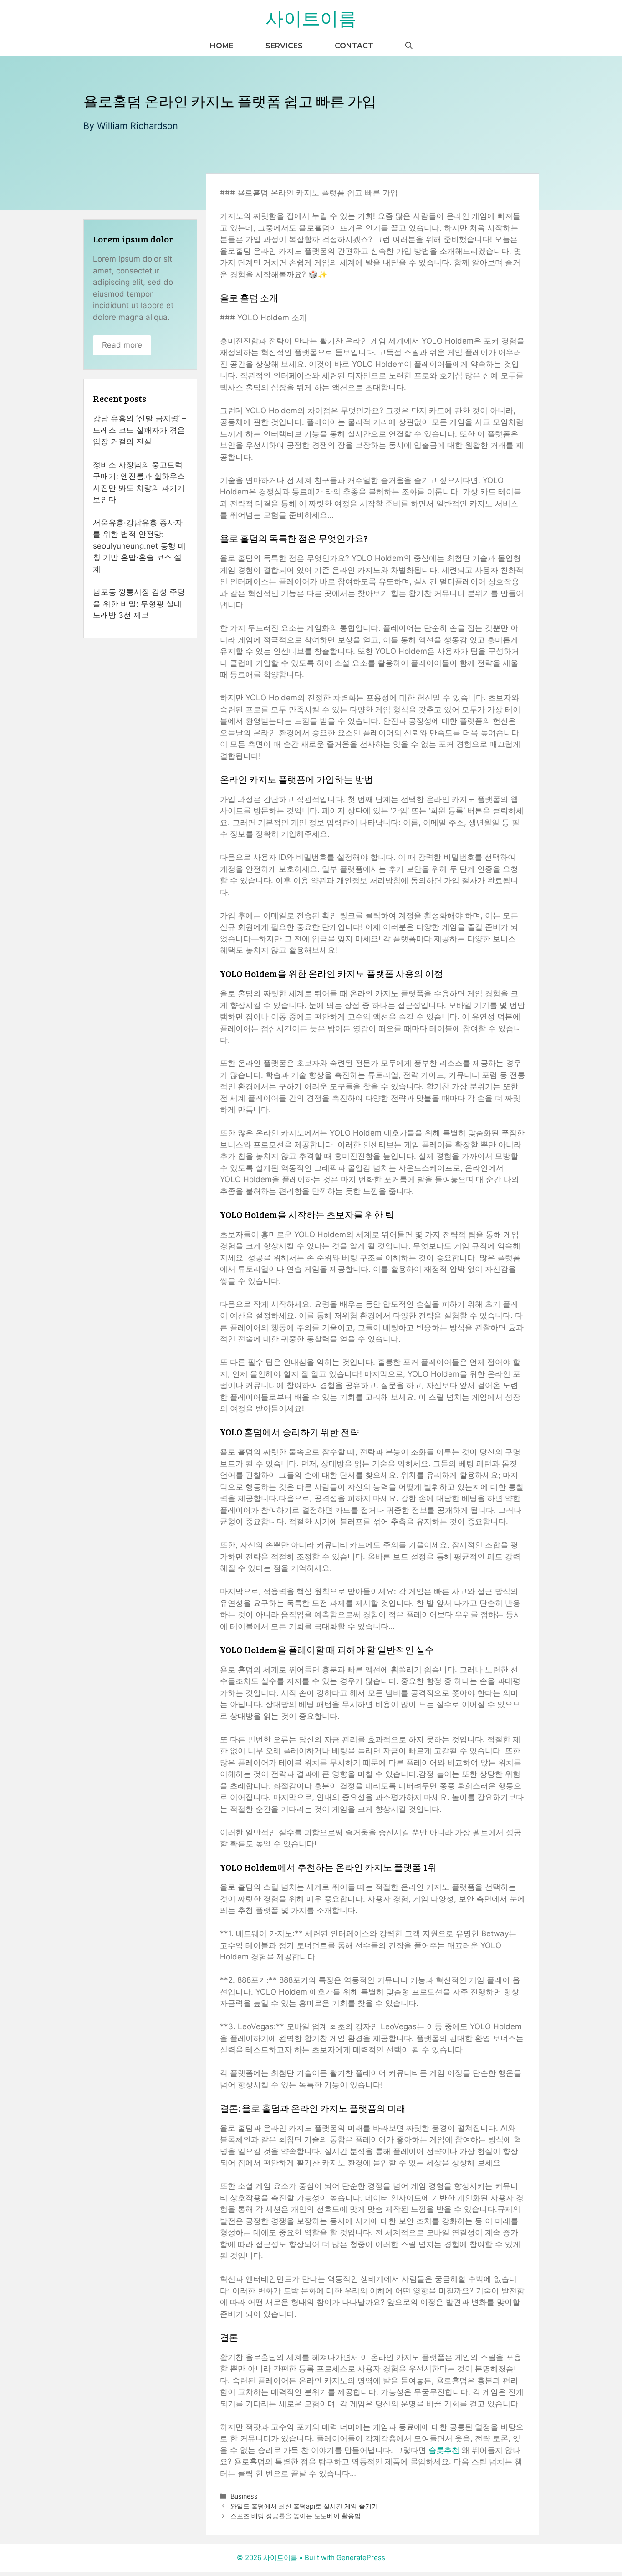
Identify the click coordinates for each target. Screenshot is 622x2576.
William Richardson (138, 126)
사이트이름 (311, 18)
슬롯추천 (444, 2450)
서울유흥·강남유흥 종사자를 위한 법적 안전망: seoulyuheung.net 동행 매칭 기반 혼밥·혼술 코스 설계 (139, 546)
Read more (122, 345)
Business (244, 2496)
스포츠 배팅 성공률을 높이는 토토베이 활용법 (296, 2516)
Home (222, 46)
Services (284, 46)
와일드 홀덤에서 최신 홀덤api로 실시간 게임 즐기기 (304, 2506)
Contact (354, 46)
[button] (409, 46)
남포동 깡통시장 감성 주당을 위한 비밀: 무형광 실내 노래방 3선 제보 (139, 604)
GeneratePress (361, 2558)
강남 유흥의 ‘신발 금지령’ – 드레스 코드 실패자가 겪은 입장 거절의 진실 (140, 430)
